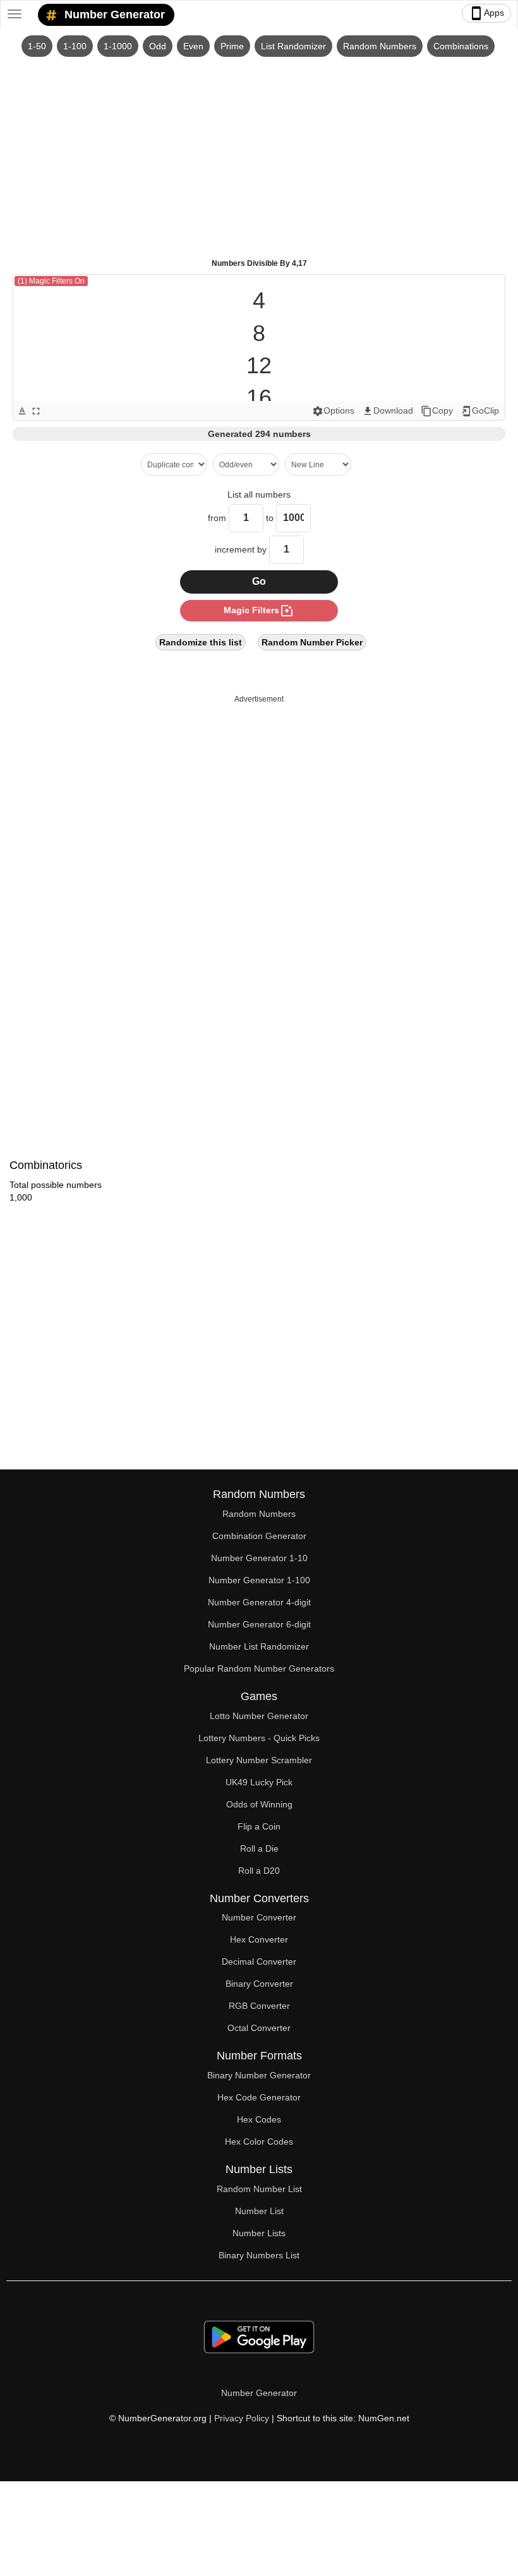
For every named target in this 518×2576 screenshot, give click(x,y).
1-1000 (118, 46)
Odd (158, 46)
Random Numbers (380, 46)
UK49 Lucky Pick (259, 1782)
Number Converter (259, 1917)
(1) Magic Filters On (51, 281)
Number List (259, 2211)
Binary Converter (259, 1984)
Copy (437, 411)
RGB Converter (259, 2006)
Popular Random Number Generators (259, 1668)
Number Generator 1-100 (259, 1580)
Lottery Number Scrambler (259, 1760)
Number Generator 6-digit (259, 1624)
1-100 (75, 46)
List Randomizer (293, 46)
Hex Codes (259, 2119)
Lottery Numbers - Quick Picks (259, 1738)
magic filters (259, 611)
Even (193, 46)
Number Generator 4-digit (259, 1602)
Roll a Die (259, 1848)
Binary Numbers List (259, 2255)
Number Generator (113, 15)
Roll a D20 (259, 1871)
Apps (486, 13)
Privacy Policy (242, 2418)
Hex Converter (259, 1939)
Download (388, 411)
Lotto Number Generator (259, 1716)
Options (333, 411)
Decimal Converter (259, 1962)
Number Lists (259, 2233)
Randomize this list (201, 642)
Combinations (461, 46)
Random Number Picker (312, 642)
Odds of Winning (259, 1804)
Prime (232, 46)
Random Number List (259, 2189)
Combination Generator (259, 1536)
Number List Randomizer (259, 1646)
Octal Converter (259, 2028)
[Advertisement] (259, 152)
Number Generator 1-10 (259, 1558)
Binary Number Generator (259, 2075)
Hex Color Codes (259, 2142)
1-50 (37, 46)
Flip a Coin (259, 1826)
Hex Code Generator (259, 2097)
